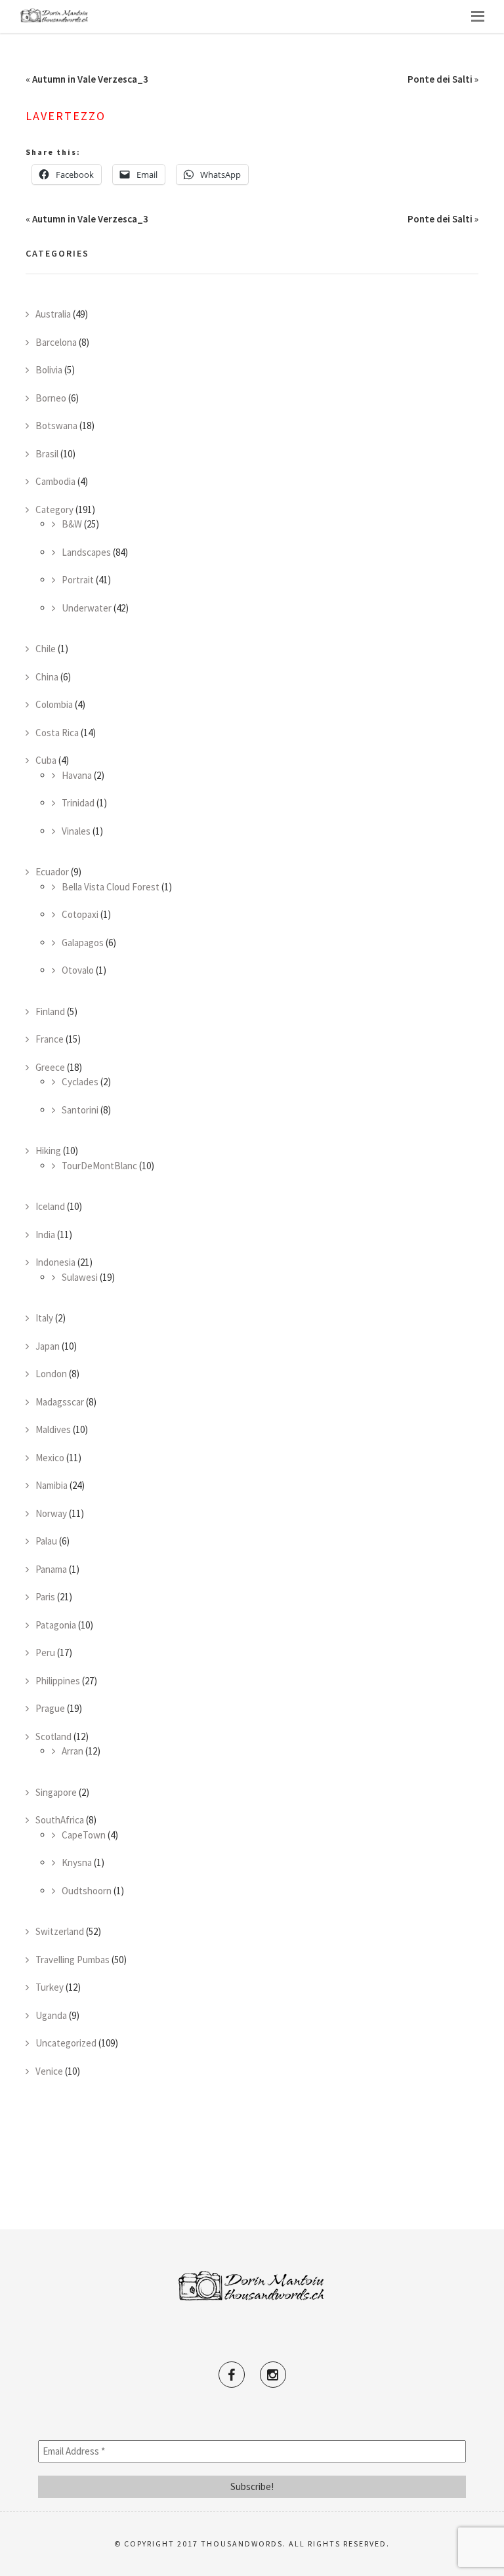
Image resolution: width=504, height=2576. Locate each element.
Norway (51, 1513)
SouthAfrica (60, 1820)
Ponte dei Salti (440, 79)
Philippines (58, 1681)
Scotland (53, 1736)
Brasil (47, 454)
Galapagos (83, 943)
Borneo (51, 398)
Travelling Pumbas (73, 1960)
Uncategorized (66, 2043)
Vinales (76, 831)
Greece (50, 1067)
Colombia (54, 704)
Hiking (48, 1151)
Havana (77, 775)
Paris (45, 1597)
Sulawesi (80, 1277)
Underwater (87, 608)
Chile (46, 649)
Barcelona (56, 342)
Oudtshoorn (87, 1891)
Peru (45, 1652)
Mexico (50, 1458)
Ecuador (52, 872)
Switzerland (60, 1931)
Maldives (53, 1429)
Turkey (50, 1987)
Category (54, 509)
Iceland (50, 1206)
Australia (53, 314)
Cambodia (55, 481)
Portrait (78, 580)
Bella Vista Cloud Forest (111, 887)
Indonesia (55, 1262)
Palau (46, 1541)
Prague (50, 1708)
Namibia (52, 1485)
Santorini (80, 1110)
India (45, 1235)
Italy (44, 1318)
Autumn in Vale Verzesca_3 (90, 79)
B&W (72, 524)
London (51, 1374)
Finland (50, 1011)
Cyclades (80, 1082)
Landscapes (86, 552)
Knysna (77, 1862)
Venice (49, 2071)
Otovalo (78, 970)
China (47, 677)
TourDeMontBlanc (99, 1166)
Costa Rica (57, 733)
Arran (73, 1751)
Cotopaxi (80, 914)
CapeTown (84, 1835)
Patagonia (56, 1625)
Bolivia (49, 370)
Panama (51, 1569)
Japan (48, 1346)
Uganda (51, 2015)
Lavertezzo (66, 116)
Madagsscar (60, 1402)
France (50, 1039)
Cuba (46, 760)
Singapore (56, 1792)
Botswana (56, 426)
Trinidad (78, 803)
